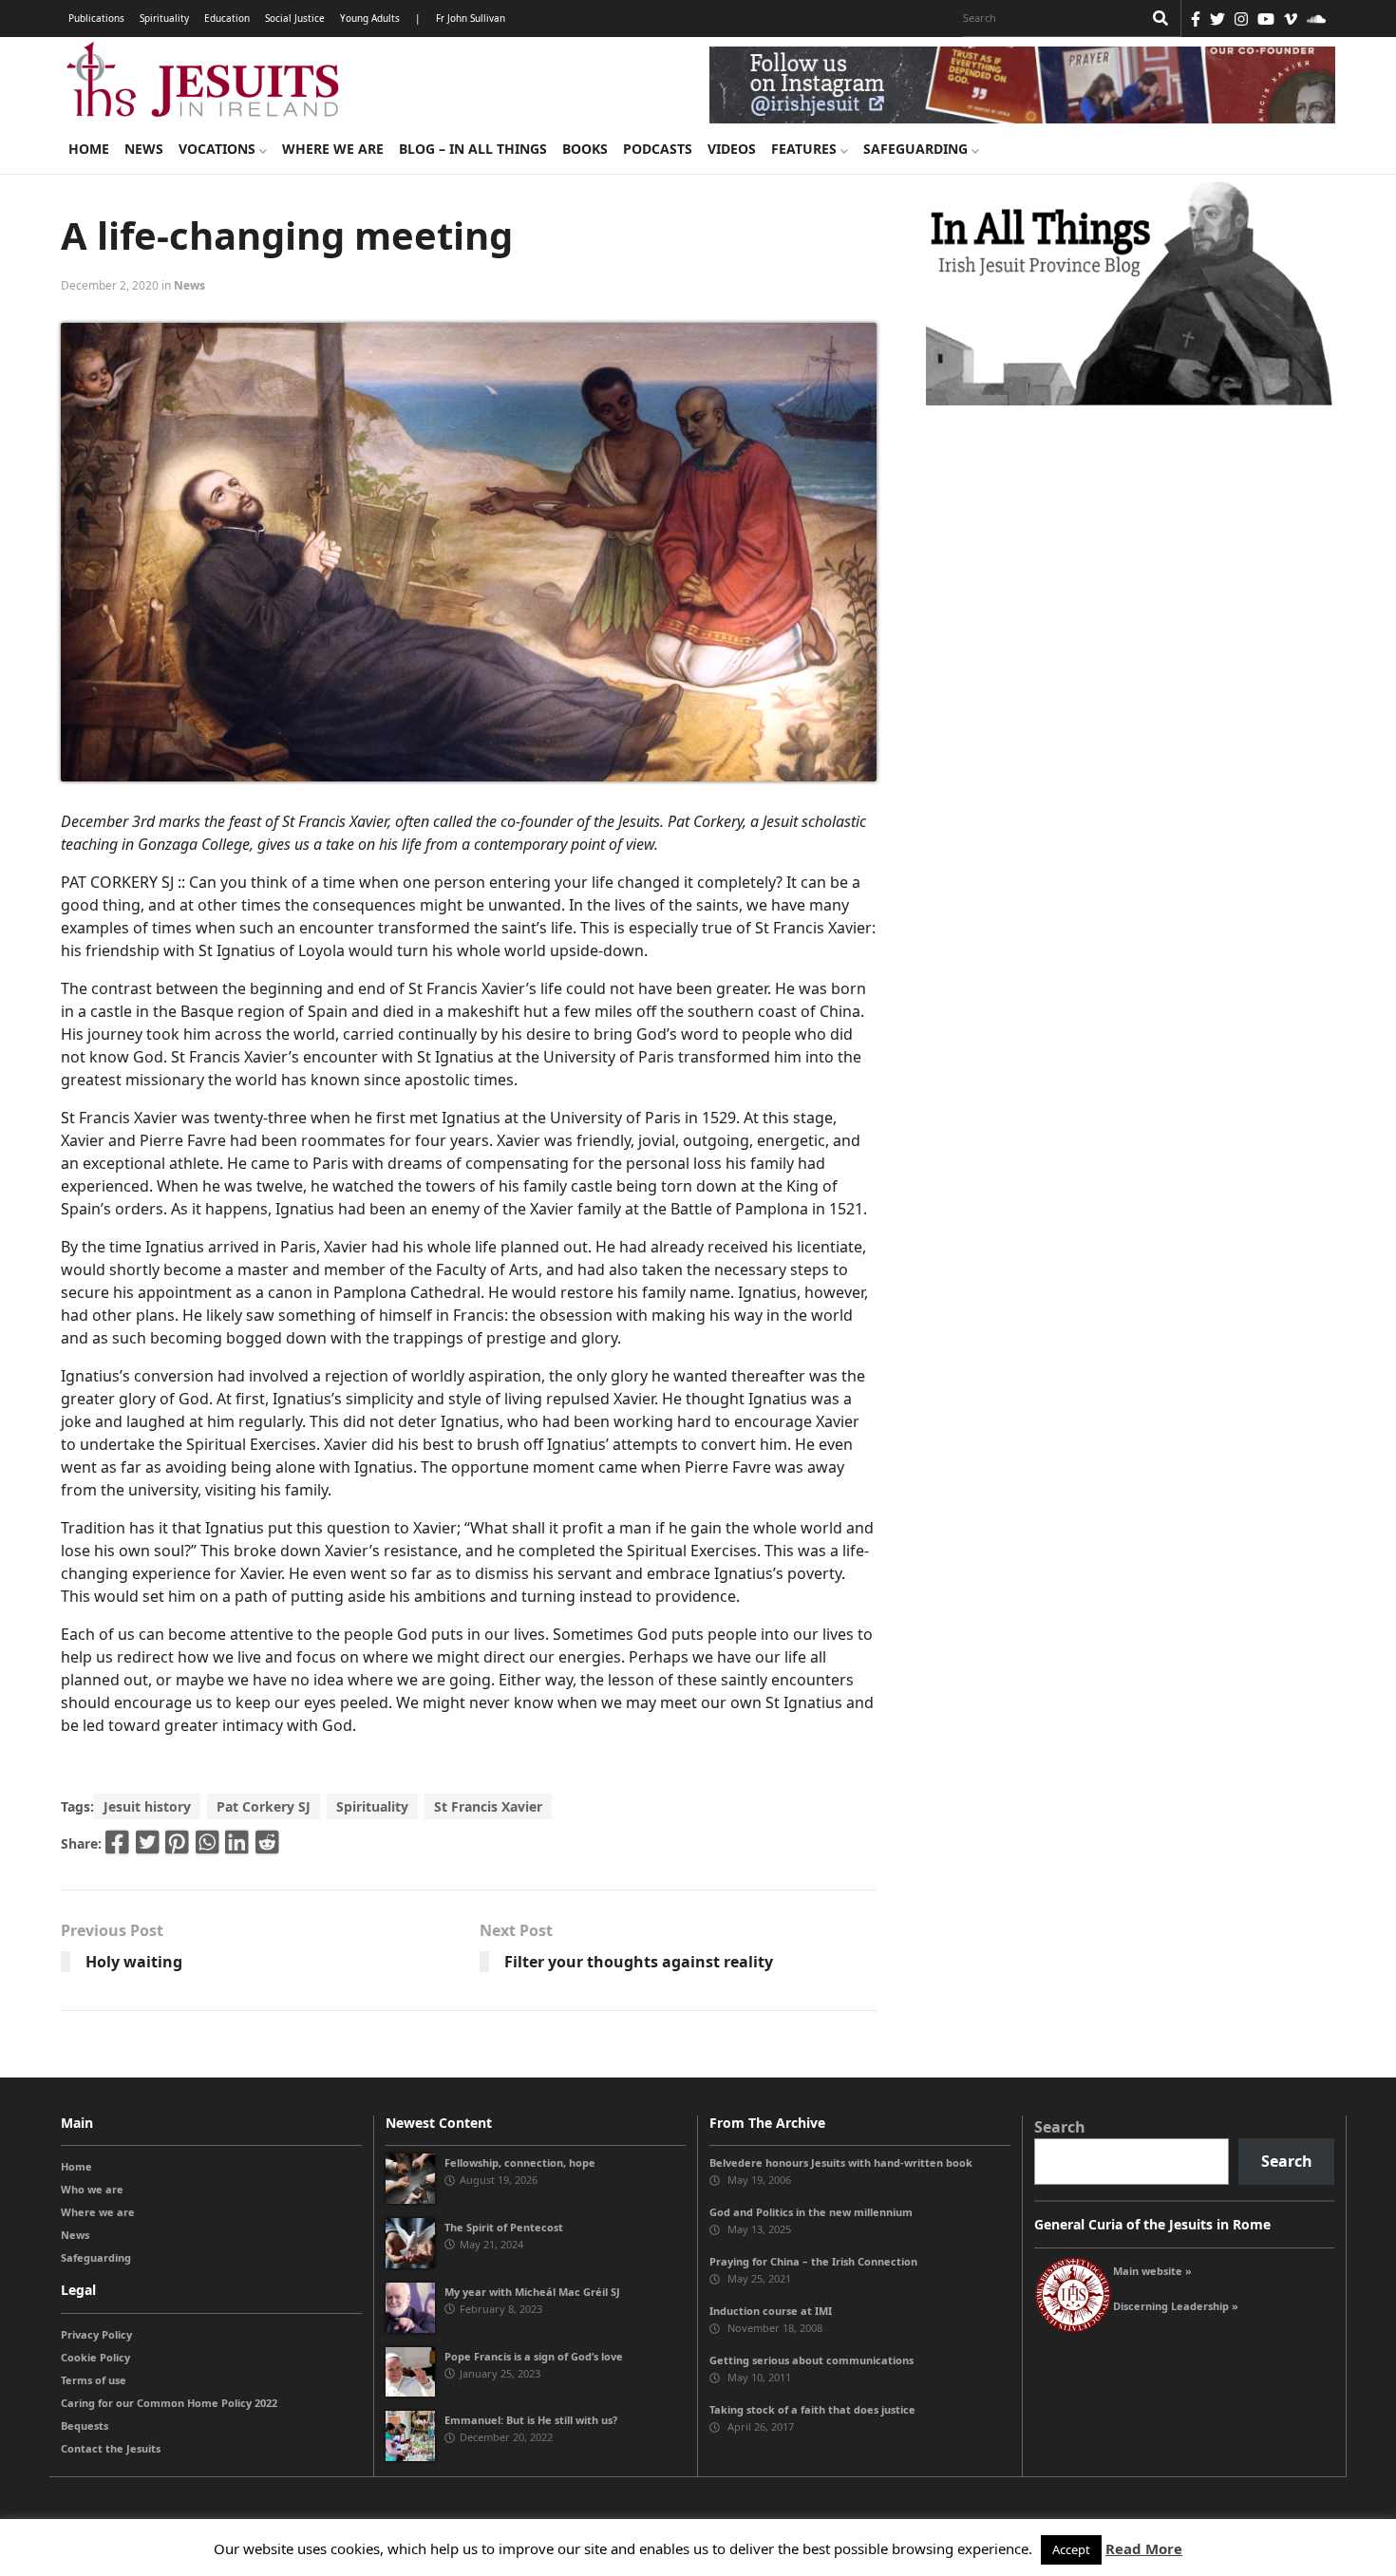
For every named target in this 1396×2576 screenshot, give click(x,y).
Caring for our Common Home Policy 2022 (169, 2403)
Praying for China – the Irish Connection (813, 2261)
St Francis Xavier (488, 1806)
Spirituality (164, 18)
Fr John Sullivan (471, 18)
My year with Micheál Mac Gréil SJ (532, 2292)
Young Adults (370, 18)
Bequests (85, 2426)
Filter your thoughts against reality (639, 1962)
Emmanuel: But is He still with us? (531, 2420)
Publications (96, 18)
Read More (1144, 2548)
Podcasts (658, 149)
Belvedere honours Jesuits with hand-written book (841, 2162)
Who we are (92, 2189)
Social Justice (295, 18)
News (144, 149)
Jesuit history (147, 1806)
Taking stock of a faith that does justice (812, 2409)
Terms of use (94, 2380)
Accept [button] (1071, 2549)
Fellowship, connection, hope (520, 2162)
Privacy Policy (96, 2334)
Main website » (1152, 2271)
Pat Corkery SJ (264, 1806)
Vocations (219, 149)
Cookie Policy (95, 2357)
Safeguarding (917, 149)
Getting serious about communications (811, 2360)
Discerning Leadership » (1176, 2306)
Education (227, 18)
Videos (732, 149)
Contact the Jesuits (111, 2448)
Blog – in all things (473, 149)
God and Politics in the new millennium (811, 2212)
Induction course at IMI (771, 2311)
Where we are (333, 149)
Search (1060, 2127)
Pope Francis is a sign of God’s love (534, 2356)
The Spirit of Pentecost (504, 2227)
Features (806, 149)
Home (89, 149)
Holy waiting (134, 1962)
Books (585, 149)
